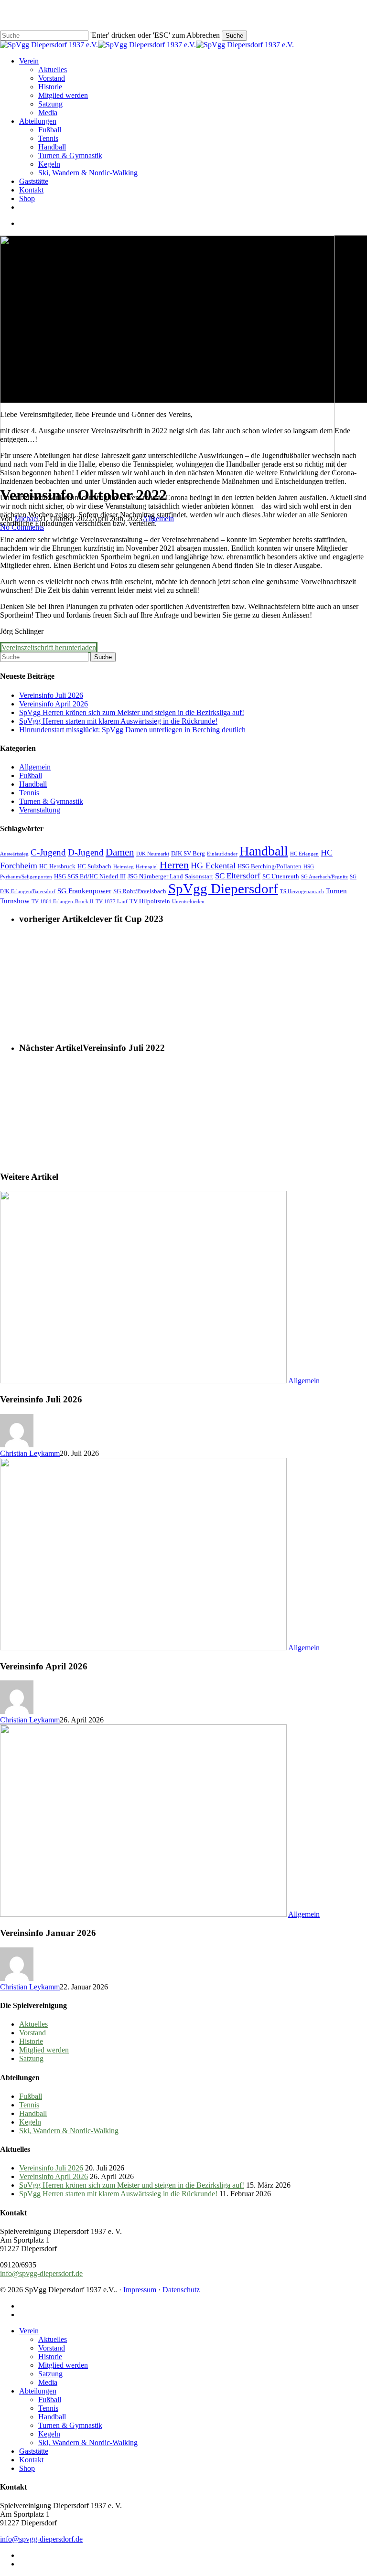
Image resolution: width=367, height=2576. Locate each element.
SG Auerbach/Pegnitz (324, 877)
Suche (234, 36)
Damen (120, 852)
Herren (174, 865)
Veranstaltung (40, 810)
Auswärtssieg (14, 854)
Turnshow (15, 901)
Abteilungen (38, 2391)
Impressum (140, 2290)
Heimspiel (147, 867)
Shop (27, 2468)
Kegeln (30, 2122)
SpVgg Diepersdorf (223, 888)
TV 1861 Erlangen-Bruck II (63, 902)
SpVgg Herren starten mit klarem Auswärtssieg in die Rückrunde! (118, 721)
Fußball (31, 775)
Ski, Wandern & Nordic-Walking (69, 2131)
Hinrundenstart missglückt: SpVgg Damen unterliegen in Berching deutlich (132, 730)
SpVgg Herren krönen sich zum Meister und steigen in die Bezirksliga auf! (132, 712)
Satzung (31, 2058)
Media (48, 2382)
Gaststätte (34, 2451)
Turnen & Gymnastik (51, 801)
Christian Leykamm (30, 1453)
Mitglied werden (44, 2050)
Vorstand (32, 2033)
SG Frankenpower (84, 891)
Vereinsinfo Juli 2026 (51, 695)
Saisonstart (199, 876)
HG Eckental (213, 866)
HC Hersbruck (57, 866)
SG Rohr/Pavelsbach (140, 891)
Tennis (29, 793)
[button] (49, 647)
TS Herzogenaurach (302, 892)
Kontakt (31, 2460)
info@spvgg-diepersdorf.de (41, 2273)
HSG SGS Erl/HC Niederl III (90, 876)
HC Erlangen (304, 854)
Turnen (336, 891)
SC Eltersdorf (238, 876)
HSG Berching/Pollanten (270, 866)
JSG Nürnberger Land (155, 876)
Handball (33, 784)
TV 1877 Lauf (112, 902)
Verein (29, 2331)
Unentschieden (188, 902)
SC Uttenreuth (281, 876)
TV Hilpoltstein (150, 901)
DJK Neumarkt (153, 854)
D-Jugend (86, 852)
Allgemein (35, 767)
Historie (31, 2041)
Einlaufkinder (222, 854)
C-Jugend (48, 852)
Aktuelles (33, 2024)
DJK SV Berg (188, 853)
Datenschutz (181, 2290)
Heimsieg (124, 867)
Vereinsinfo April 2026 (54, 704)
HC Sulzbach (94, 866)
